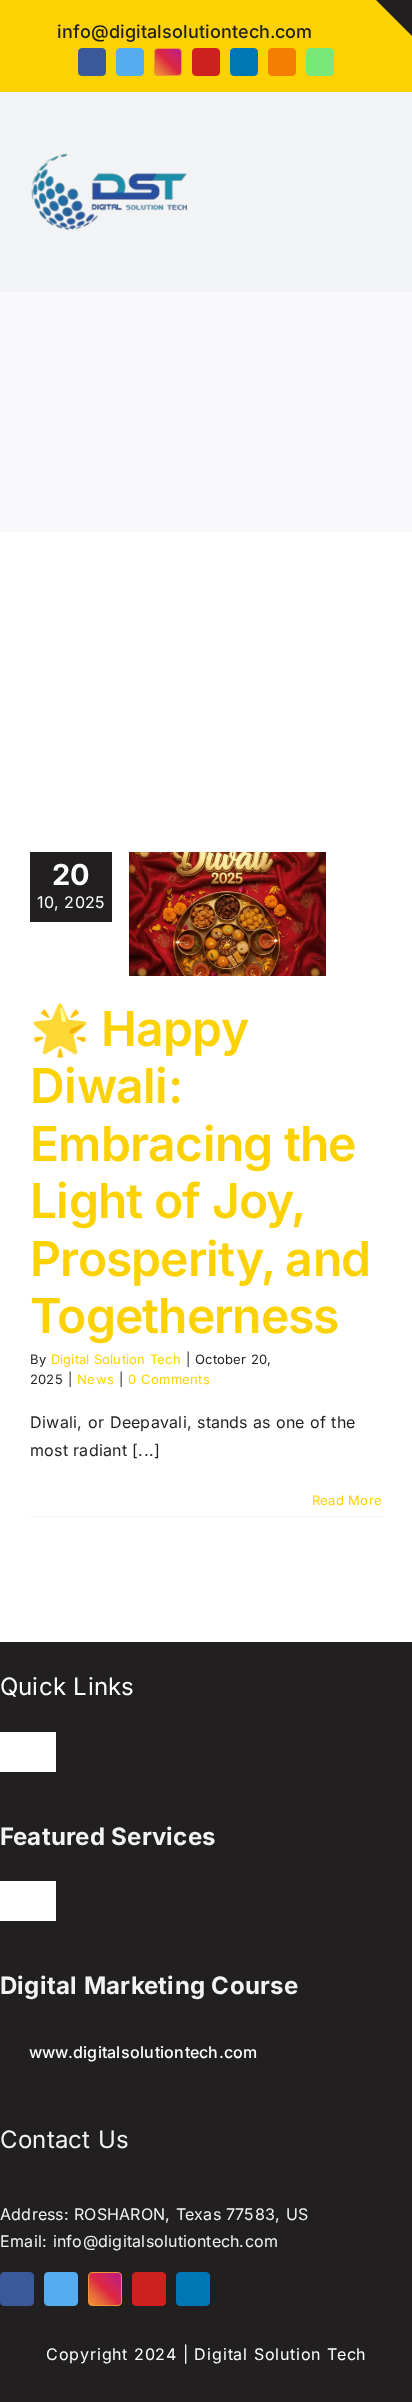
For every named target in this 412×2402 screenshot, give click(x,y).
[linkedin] (244, 62)
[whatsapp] (320, 62)
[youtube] (206, 62)
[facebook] (92, 62)
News (95, 1379)
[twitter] (130, 62)
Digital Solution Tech (116, 1359)
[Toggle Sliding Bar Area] (394, 18)
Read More (347, 1500)
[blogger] (282, 62)
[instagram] (168, 62)
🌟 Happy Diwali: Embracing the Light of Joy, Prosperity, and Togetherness (200, 1172)
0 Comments (168, 1379)
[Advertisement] (206, 662)
